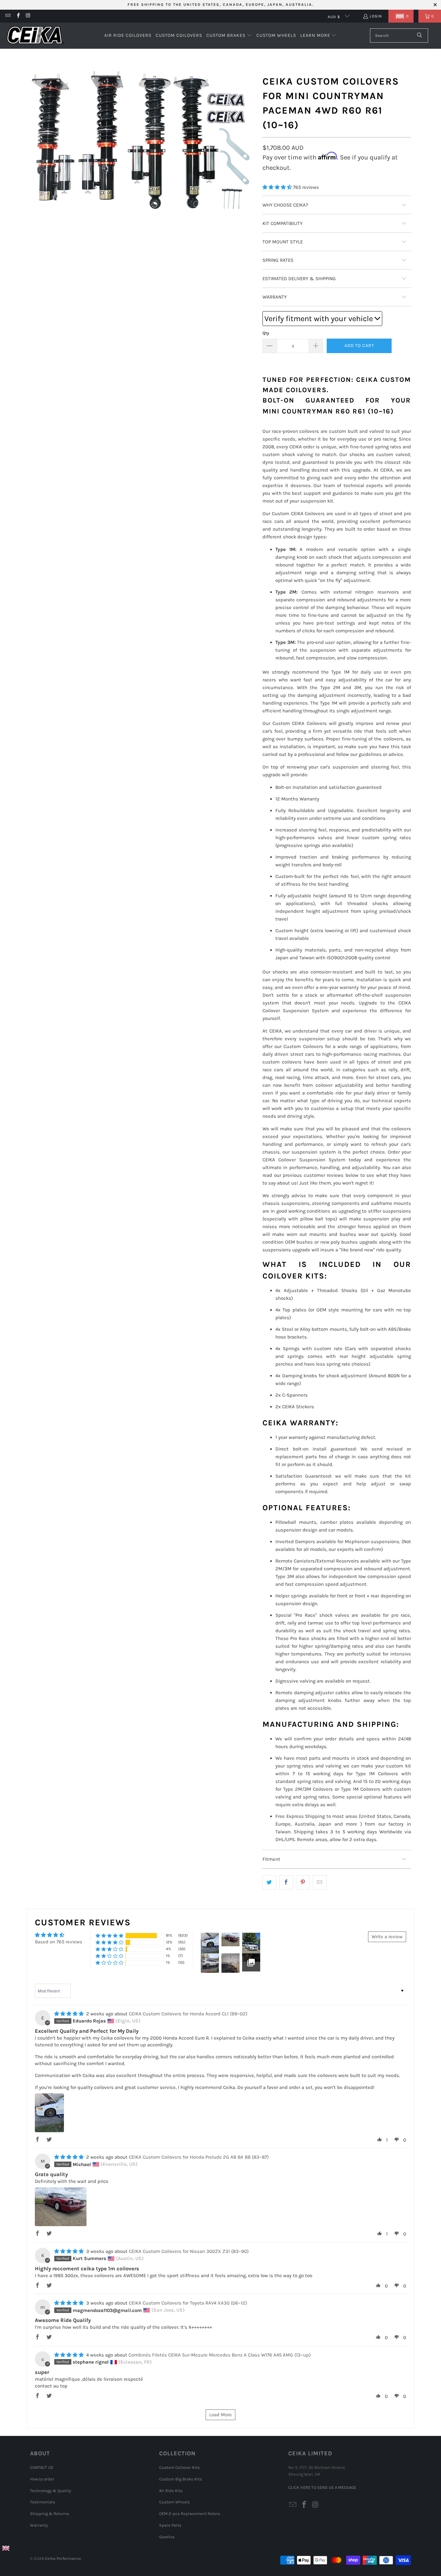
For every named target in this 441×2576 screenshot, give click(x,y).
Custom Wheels (174, 2502)
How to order (42, 2479)
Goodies (167, 2537)
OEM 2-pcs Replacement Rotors (190, 2514)
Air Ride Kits (171, 2491)
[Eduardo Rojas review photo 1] (49, 2113)
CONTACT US (42, 2467)
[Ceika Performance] (36, 36)
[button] (401, 16)
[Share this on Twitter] (269, 1882)
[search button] (420, 36)
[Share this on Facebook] (286, 1882)
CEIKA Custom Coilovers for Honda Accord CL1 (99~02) (188, 2014)
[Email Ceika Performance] (8, 16)
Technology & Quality (51, 2491)
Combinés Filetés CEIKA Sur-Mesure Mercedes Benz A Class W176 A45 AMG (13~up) (220, 2355)
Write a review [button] (387, 1937)
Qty (266, 333)
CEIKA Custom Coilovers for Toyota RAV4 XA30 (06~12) (188, 2303)
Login (376, 16)
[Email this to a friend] (320, 1882)
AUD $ (335, 17)
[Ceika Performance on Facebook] (18, 16)
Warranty (39, 2525)
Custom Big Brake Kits (181, 2479)
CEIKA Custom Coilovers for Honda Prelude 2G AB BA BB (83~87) (199, 2157)
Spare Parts (170, 2525)
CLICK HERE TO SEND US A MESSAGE (322, 2487)
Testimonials (43, 2502)
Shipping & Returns (50, 2514)
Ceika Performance (63, 2558)
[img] (69, 2014)
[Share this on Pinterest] (303, 1882)
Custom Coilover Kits (179, 2467)
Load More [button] (221, 2415)
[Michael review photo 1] (61, 2207)
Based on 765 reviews (59, 1942)
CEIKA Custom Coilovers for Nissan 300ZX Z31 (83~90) (189, 2251)
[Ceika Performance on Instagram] (28, 16)
